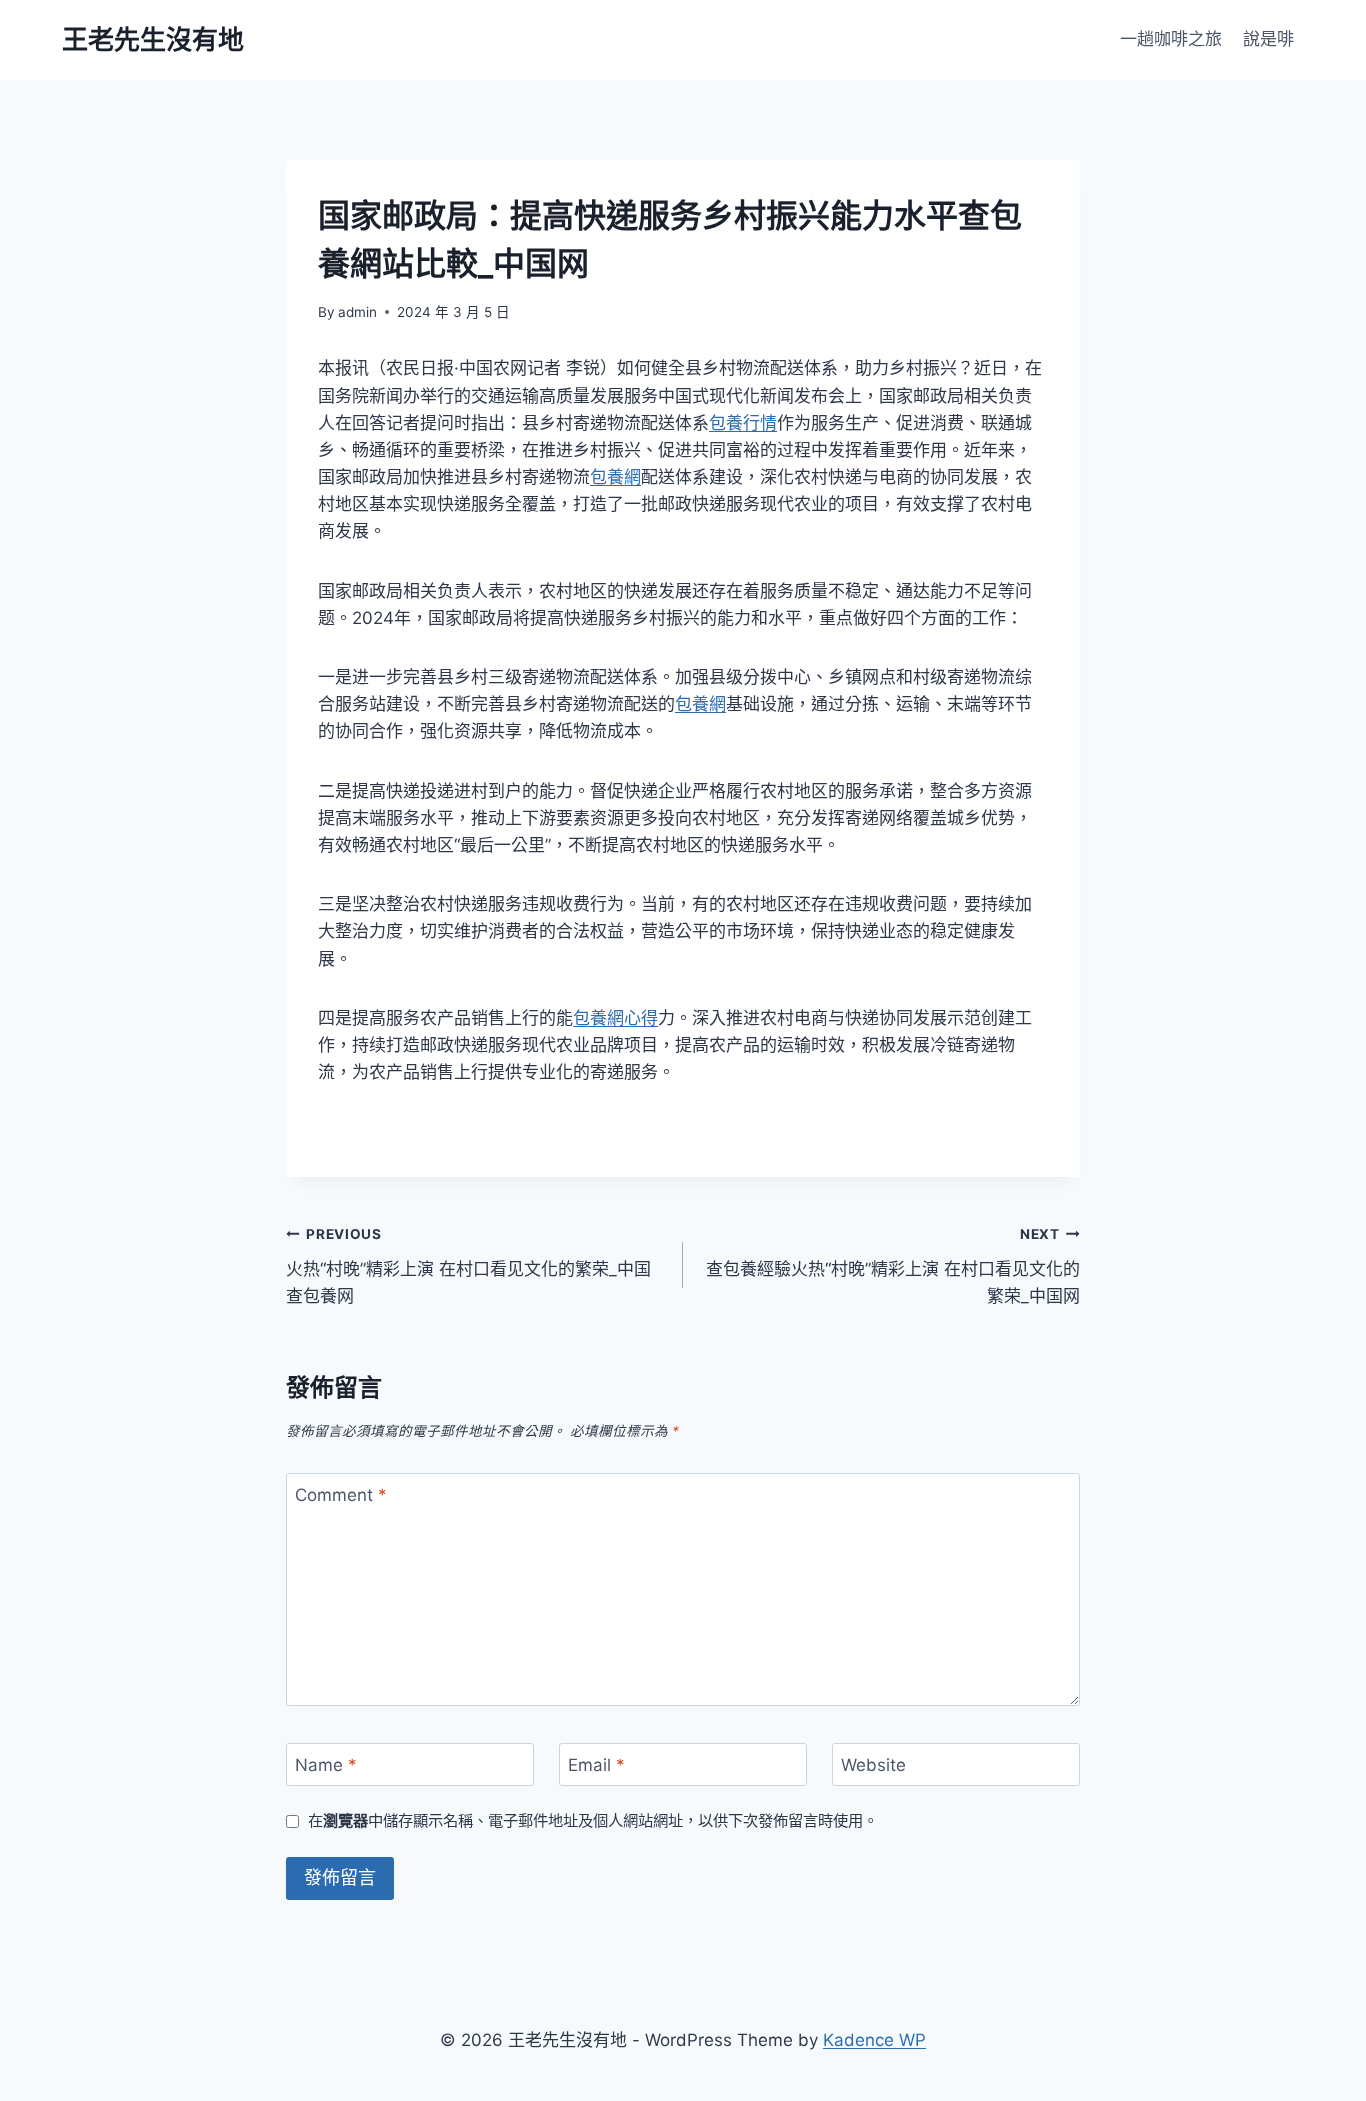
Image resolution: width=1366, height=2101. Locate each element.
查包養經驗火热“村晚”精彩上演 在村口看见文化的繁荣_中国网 (893, 1266)
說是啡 (1268, 39)
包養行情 (743, 423)
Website (873, 1765)
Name (326, 1765)
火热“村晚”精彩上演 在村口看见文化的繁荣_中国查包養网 (468, 1266)
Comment (341, 1495)
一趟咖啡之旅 (1171, 39)
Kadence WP (874, 2040)
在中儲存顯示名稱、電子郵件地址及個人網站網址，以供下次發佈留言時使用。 (593, 1820)
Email (596, 1765)
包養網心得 (615, 1018)
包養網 (615, 477)
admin (357, 312)
